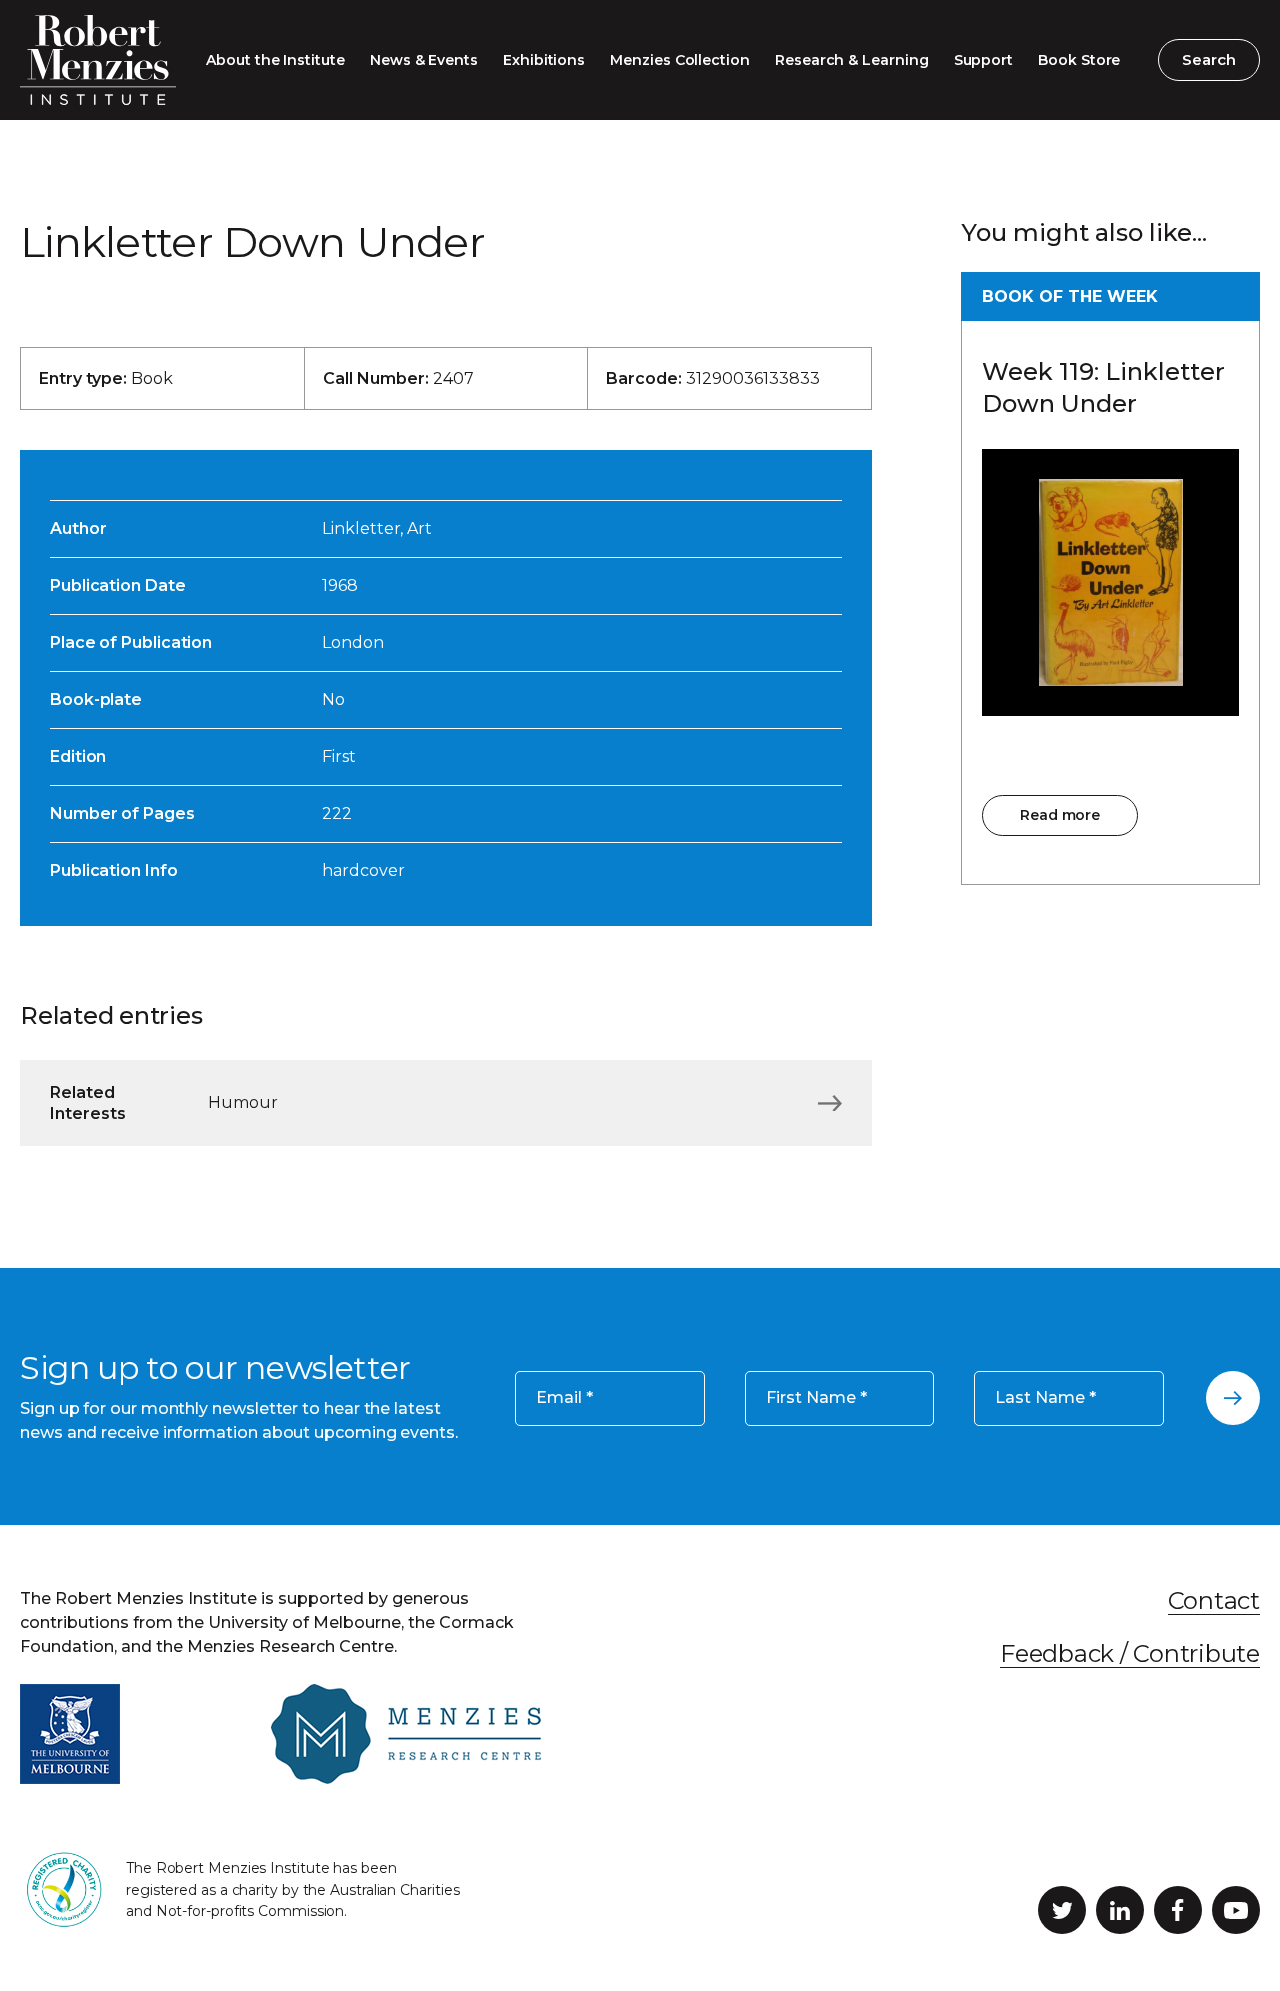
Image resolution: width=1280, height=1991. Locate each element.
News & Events (424, 60)
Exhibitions (544, 60)
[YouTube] (1236, 1910)
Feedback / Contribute (1130, 1653)
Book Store (1079, 60)
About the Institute (275, 60)
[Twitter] (1062, 1910)
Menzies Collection (680, 60)
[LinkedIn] (1120, 1910)
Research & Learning (852, 60)
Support (984, 60)
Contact (1214, 1600)
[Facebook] (1178, 1910)
